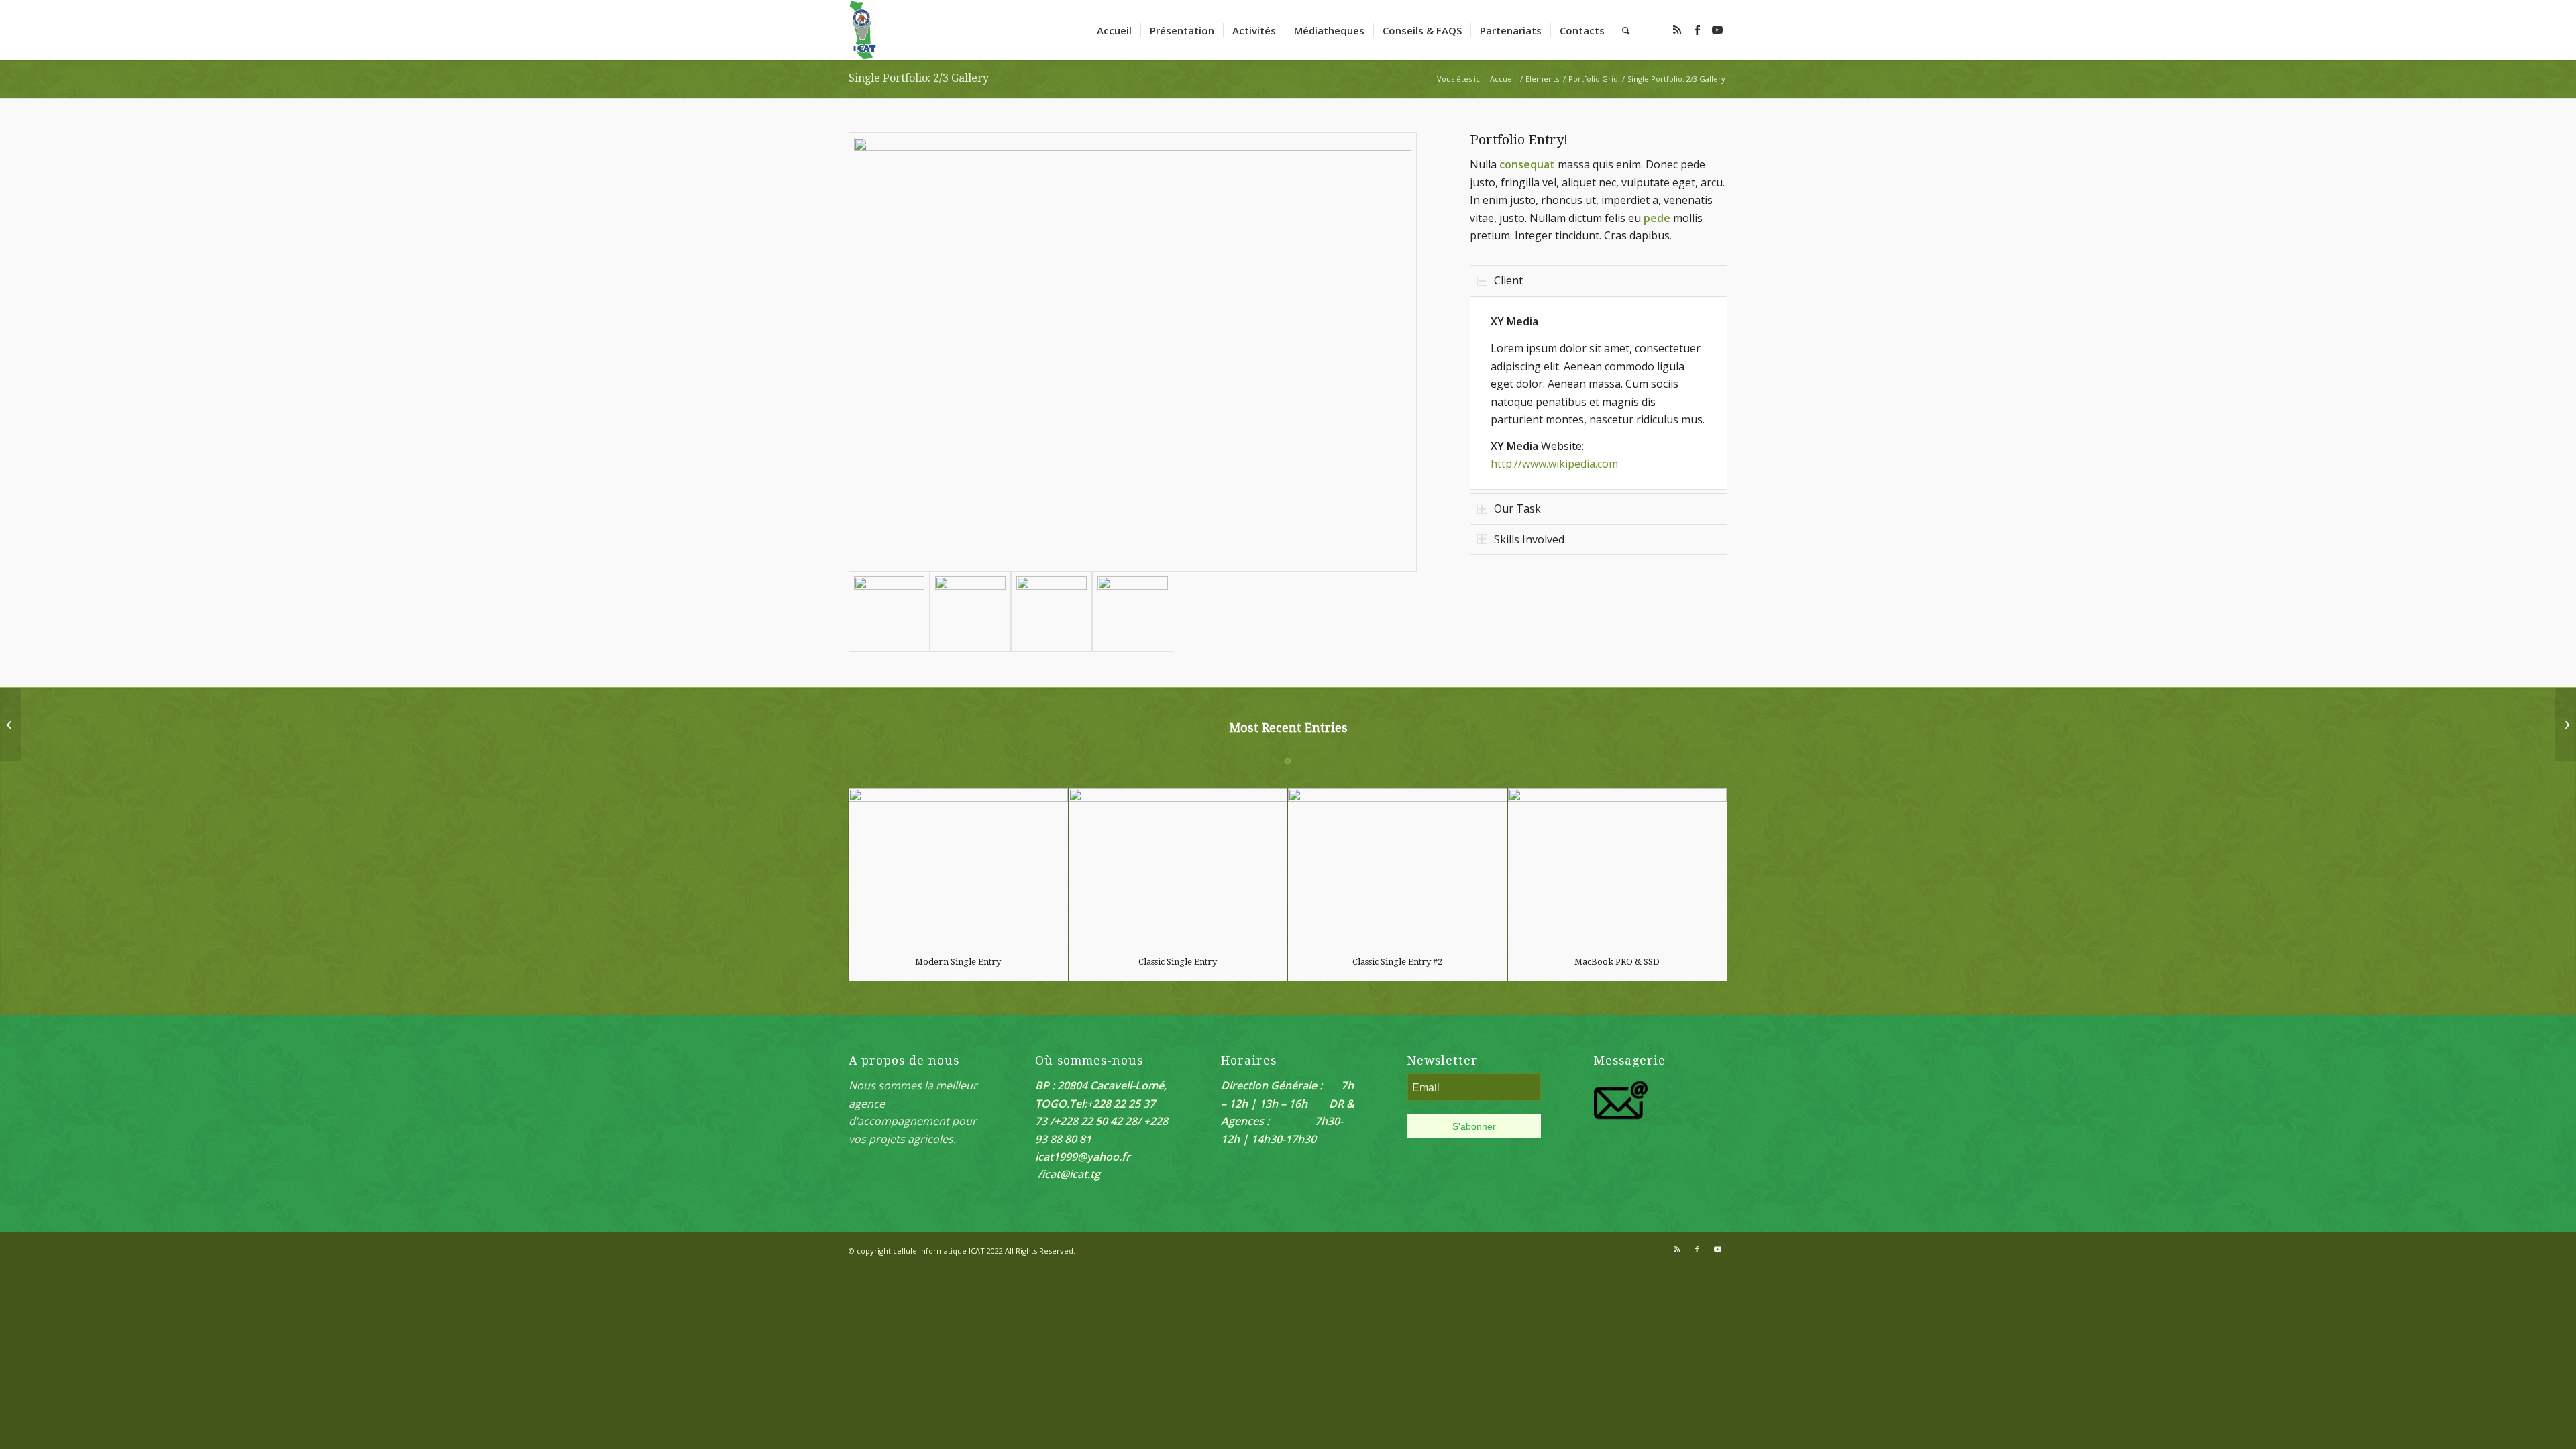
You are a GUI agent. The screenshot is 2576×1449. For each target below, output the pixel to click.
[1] (1133, 611)
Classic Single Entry (1178, 962)
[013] (1052, 611)
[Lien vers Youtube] (1717, 30)
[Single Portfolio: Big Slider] (10, 724)
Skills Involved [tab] (1529, 539)
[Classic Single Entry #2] (1398, 866)
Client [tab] (1508, 280)
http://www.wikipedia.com (1554, 464)
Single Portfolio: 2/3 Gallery (919, 78)
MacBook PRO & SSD (1617, 962)
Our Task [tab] (1517, 508)
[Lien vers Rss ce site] (1677, 30)
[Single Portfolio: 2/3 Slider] (2566, 724)
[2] (1133, 352)
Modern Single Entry (958, 962)
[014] (970, 611)
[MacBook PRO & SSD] (1618, 866)
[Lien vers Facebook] (1697, 30)
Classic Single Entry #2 (1397, 962)
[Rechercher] (1626, 30)
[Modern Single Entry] (958, 866)
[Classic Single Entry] (1178, 866)
